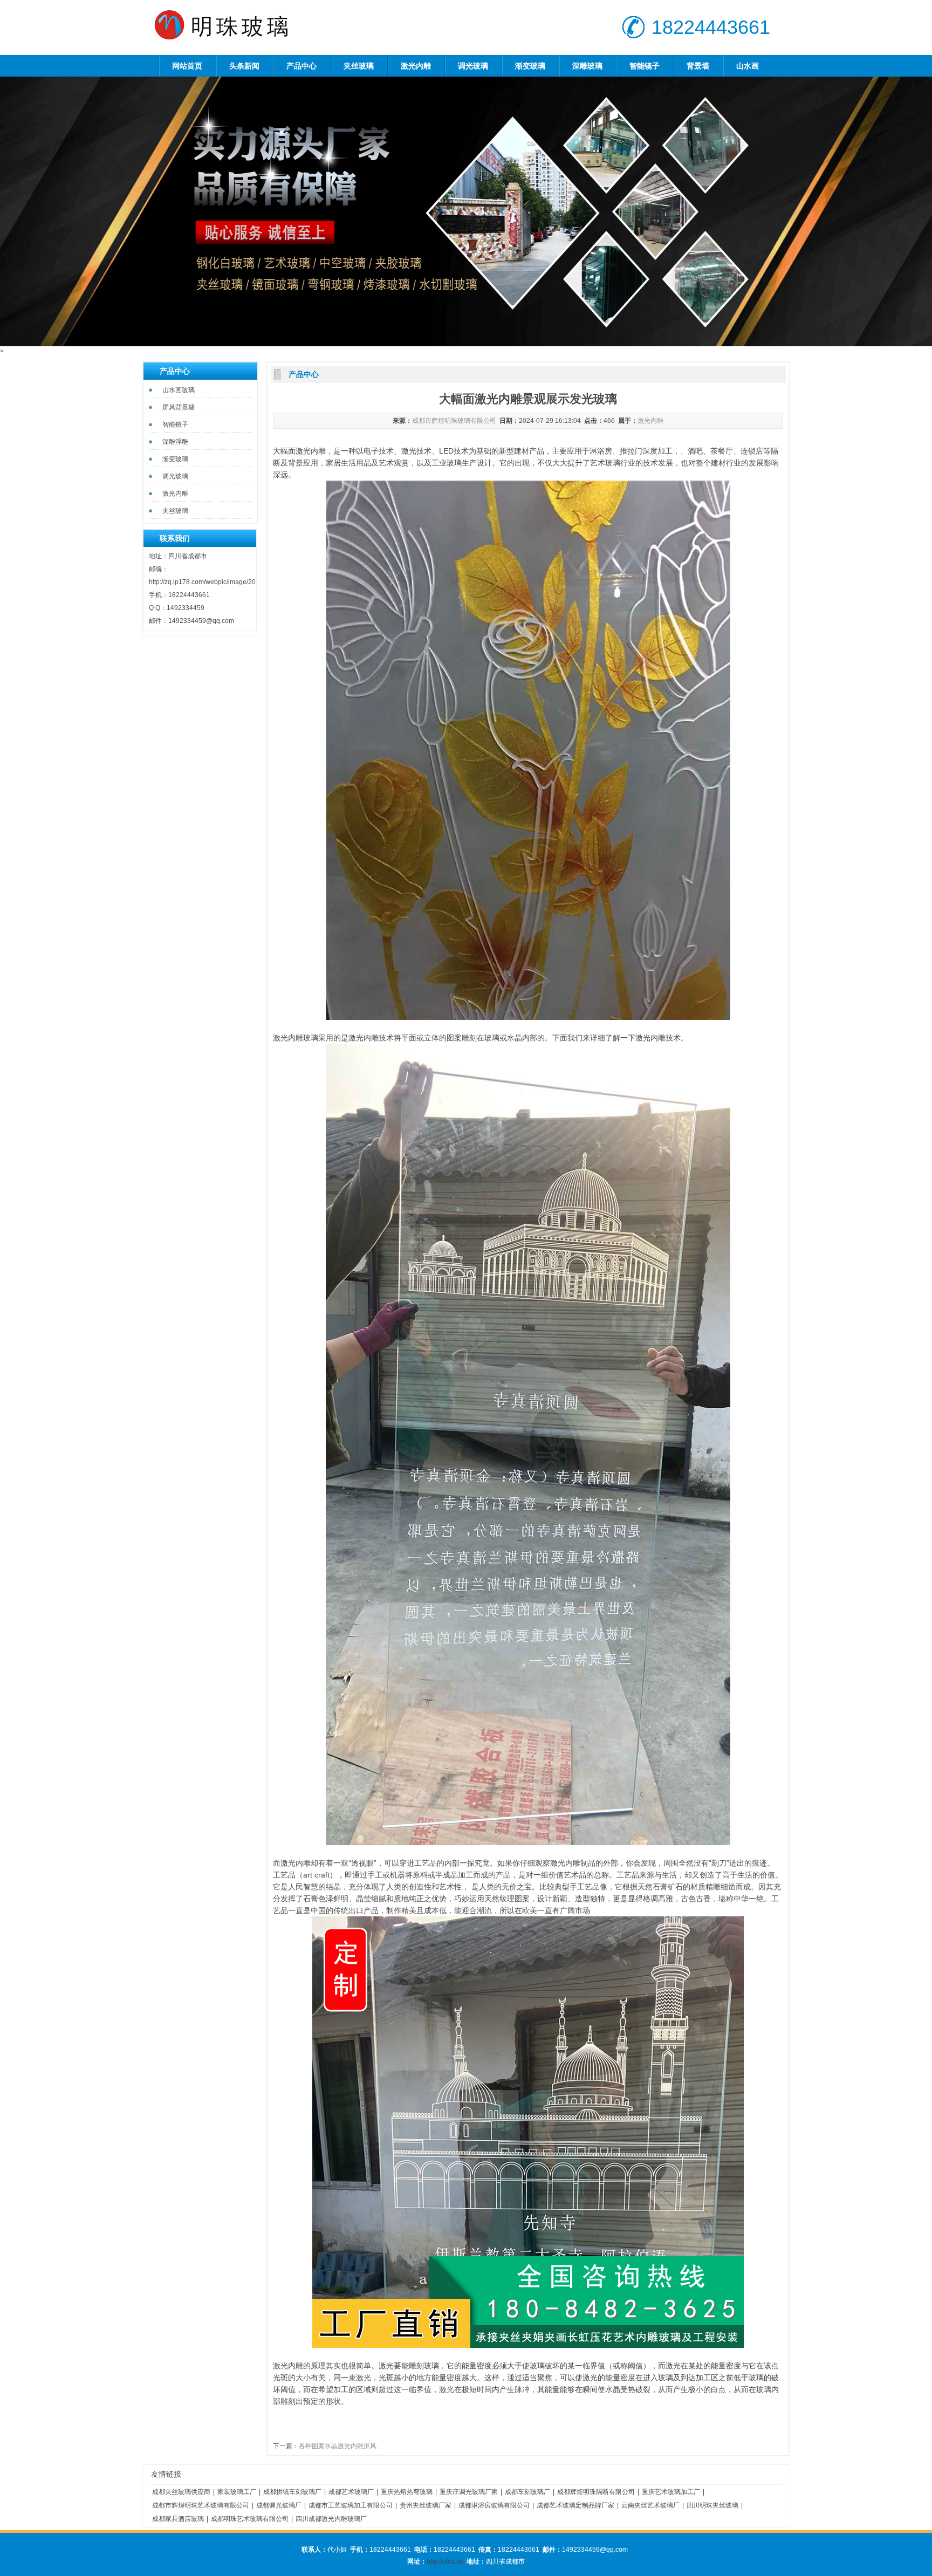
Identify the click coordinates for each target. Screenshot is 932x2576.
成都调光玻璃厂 (279, 2505)
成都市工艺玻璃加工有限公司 (351, 2505)
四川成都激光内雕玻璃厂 (331, 2519)
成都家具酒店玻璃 (178, 2519)
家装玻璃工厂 (237, 2492)
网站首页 (187, 66)
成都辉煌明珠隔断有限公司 (596, 2492)
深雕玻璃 (587, 66)
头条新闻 (244, 66)
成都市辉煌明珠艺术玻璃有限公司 (201, 2505)
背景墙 (698, 66)
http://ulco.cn (445, 2561)
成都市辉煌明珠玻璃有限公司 (454, 421)
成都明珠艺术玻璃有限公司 (250, 2519)
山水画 (748, 66)
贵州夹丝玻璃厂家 (426, 2505)
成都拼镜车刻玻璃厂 (292, 2492)
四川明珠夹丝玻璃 (712, 2505)
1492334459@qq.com (201, 621)
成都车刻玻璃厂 (527, 2492)
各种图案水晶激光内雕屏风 (338, 2446)
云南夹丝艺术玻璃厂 (650, 2505)
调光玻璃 (473, 66)
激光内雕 (416, 66)
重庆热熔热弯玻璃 (407, 2492)
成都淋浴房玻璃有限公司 (494, 2505)
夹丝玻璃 (359, 66)
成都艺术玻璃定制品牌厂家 (575, 2505)
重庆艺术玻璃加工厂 (671, 2492)
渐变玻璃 (530, 66)
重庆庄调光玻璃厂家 (469, 2492)
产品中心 (301, 66)
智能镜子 (645, 66)
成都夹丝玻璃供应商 (181, 2492)
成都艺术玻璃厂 (351, 2492)
